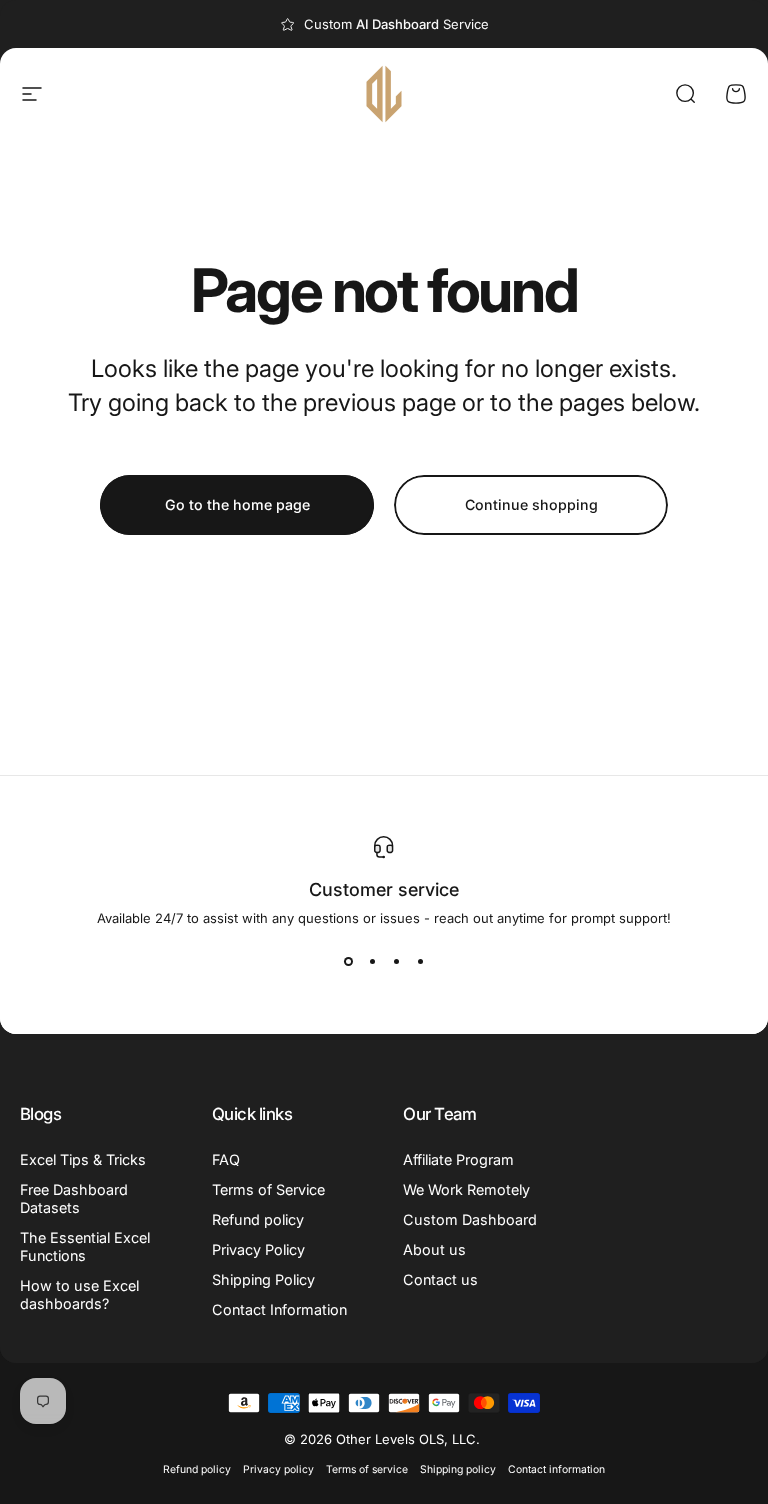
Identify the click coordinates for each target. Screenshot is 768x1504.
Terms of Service (268, 1189)
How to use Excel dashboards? (79, 1294)
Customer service (384, 889)
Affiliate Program (458, 1159)
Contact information (556, 1469)
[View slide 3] (396, 962)
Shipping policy (458, 1469)
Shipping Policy (263, 1279)
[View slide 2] (372, 962)
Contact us (440, 1279)
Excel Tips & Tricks (83, 1159)
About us (434, 1249)
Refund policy (258, 1219)
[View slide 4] (420, 962)
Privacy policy (278, 1469)
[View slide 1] (348, 962)
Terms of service (367, 1469)
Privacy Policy (258, 1249)
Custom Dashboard (470, 1219)
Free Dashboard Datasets (74, 1198)
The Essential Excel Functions (85, 1246)
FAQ (226, 1159)
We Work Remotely (466, 1189)
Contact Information (279, 1309)
